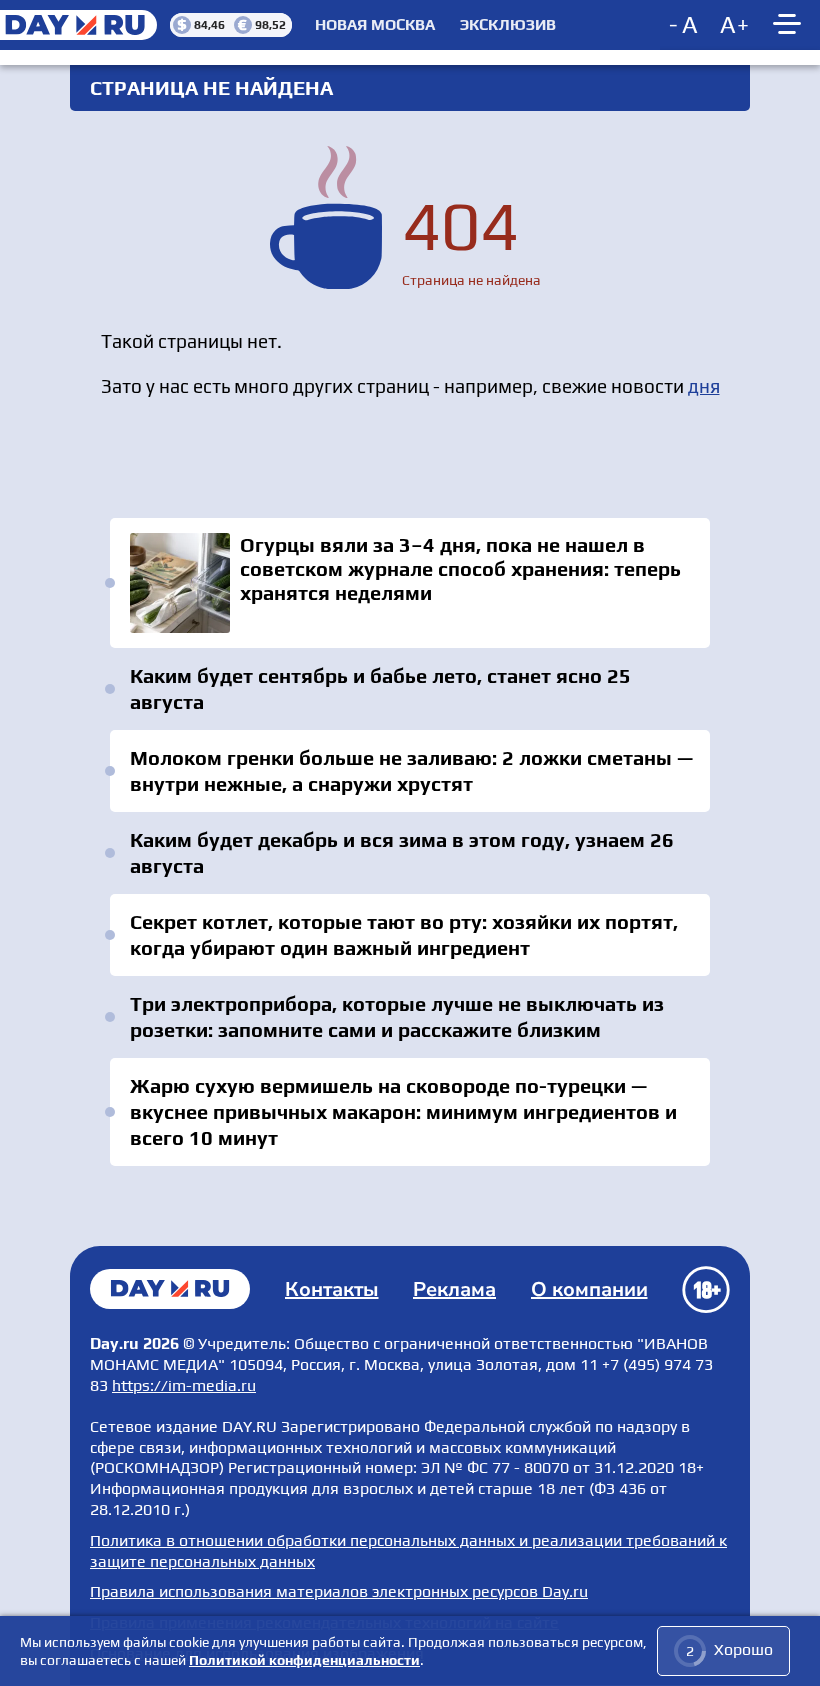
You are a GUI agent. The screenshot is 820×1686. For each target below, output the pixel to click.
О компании (589, 1289)
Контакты (332, 1289)
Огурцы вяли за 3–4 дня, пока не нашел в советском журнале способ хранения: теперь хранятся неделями (410, 583)
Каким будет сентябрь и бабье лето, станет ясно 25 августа (380, 688)
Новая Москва (375, 25)
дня (704, 386)
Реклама (454, 1289)
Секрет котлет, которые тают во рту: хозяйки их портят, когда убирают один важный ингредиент (404, 934)
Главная (170, 1289)
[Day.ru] (85, 25)
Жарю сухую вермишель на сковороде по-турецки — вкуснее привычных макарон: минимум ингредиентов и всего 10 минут (403, 1111)
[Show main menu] (790, 25)
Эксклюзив (508, 25)
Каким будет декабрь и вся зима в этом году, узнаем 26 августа (402, 852)
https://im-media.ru (184, 1385)
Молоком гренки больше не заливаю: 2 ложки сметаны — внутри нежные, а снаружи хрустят (411, 770)
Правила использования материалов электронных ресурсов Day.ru (339, 1591)
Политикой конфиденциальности (304, 1660)
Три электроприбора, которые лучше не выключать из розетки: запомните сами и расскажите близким (397, 1016)
